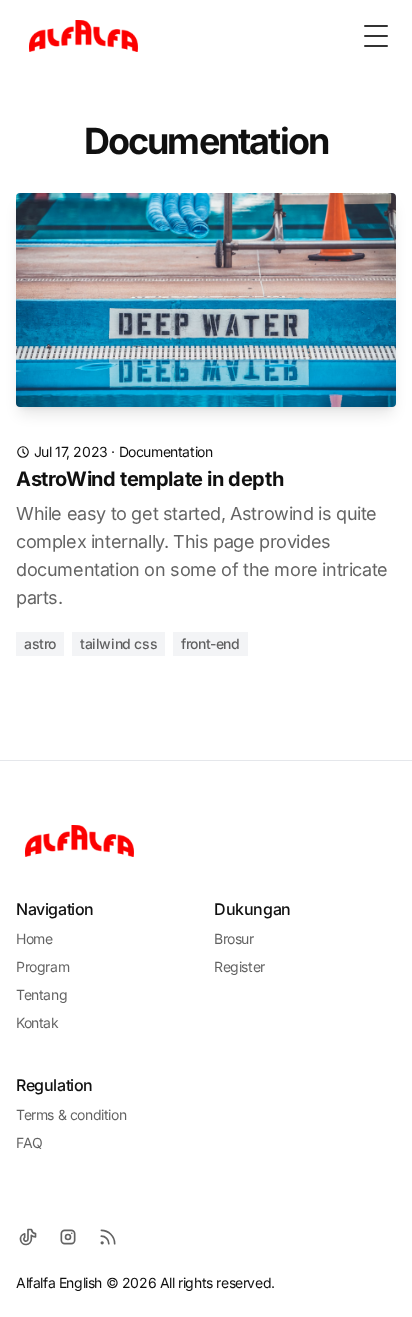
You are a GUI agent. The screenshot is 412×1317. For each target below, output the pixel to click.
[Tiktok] (28, 1237)
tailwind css (118, 643)
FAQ (29, 1142)
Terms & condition (71, 1114)
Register (239, 966)
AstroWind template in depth (149, 479)
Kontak (37, 1022)
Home (34, 938)
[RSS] (108, 1237)
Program (42, 966)
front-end (210, 643)
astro (40, 643)
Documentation (166, 451)
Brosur (234, 938)
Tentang (41, 994)
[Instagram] (68, 1237)
